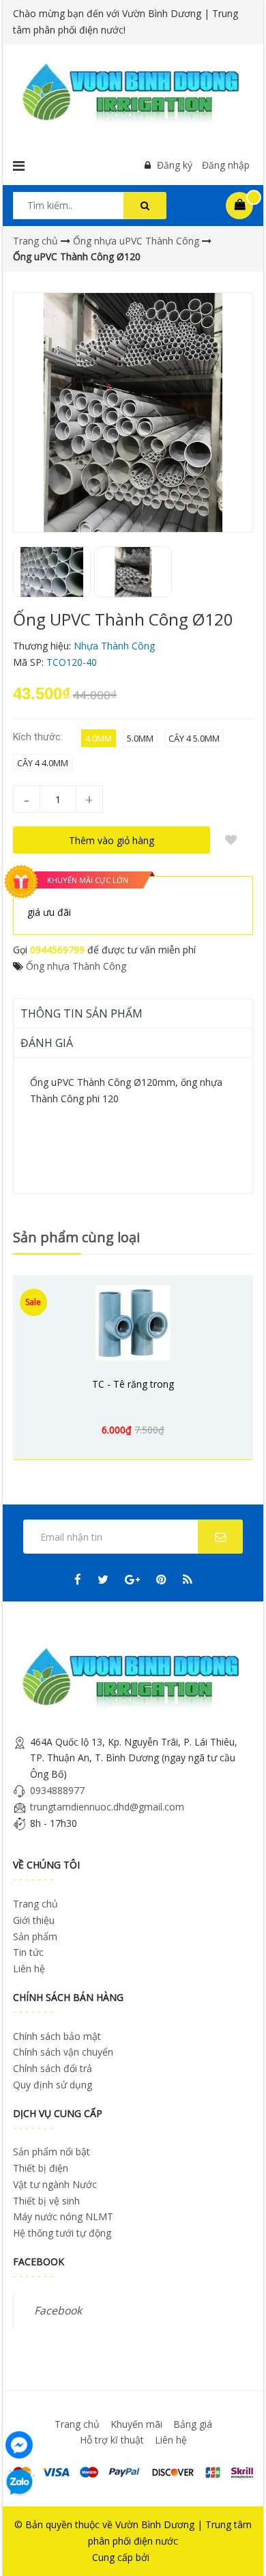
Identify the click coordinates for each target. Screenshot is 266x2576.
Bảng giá (193, 2424)
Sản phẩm (35, 1936)
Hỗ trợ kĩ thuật (112, 2440)
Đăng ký (175, 165)
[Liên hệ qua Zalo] (19, 2482)
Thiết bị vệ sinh (46, 2201)
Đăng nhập (226, 165)
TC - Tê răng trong (133, 1384)
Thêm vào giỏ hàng (112, 840)
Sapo (163, 2557)
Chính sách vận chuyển (63, 2052)
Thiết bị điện (41, 2168)
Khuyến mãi (136, 2424)
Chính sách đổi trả (53, 2068)
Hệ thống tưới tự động (62, 2233)
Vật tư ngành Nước (55, 2184)
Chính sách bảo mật (57, 2036)
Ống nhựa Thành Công (76, 966)
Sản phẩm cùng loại (76, 1237)
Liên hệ (29, 1969)
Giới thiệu (34, 1920)
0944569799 (57, 950)
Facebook (58, 2310)
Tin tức (28, 1952)
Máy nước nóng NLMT (63, 2216)
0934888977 (57, 1790)
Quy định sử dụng (53, 2085)
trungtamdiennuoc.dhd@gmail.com (107, 1807)
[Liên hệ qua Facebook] (19, 2443)
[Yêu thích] (231, 840)
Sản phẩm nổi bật (51, 2152)
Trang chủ (35, 1904)
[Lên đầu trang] (237, 2547)
